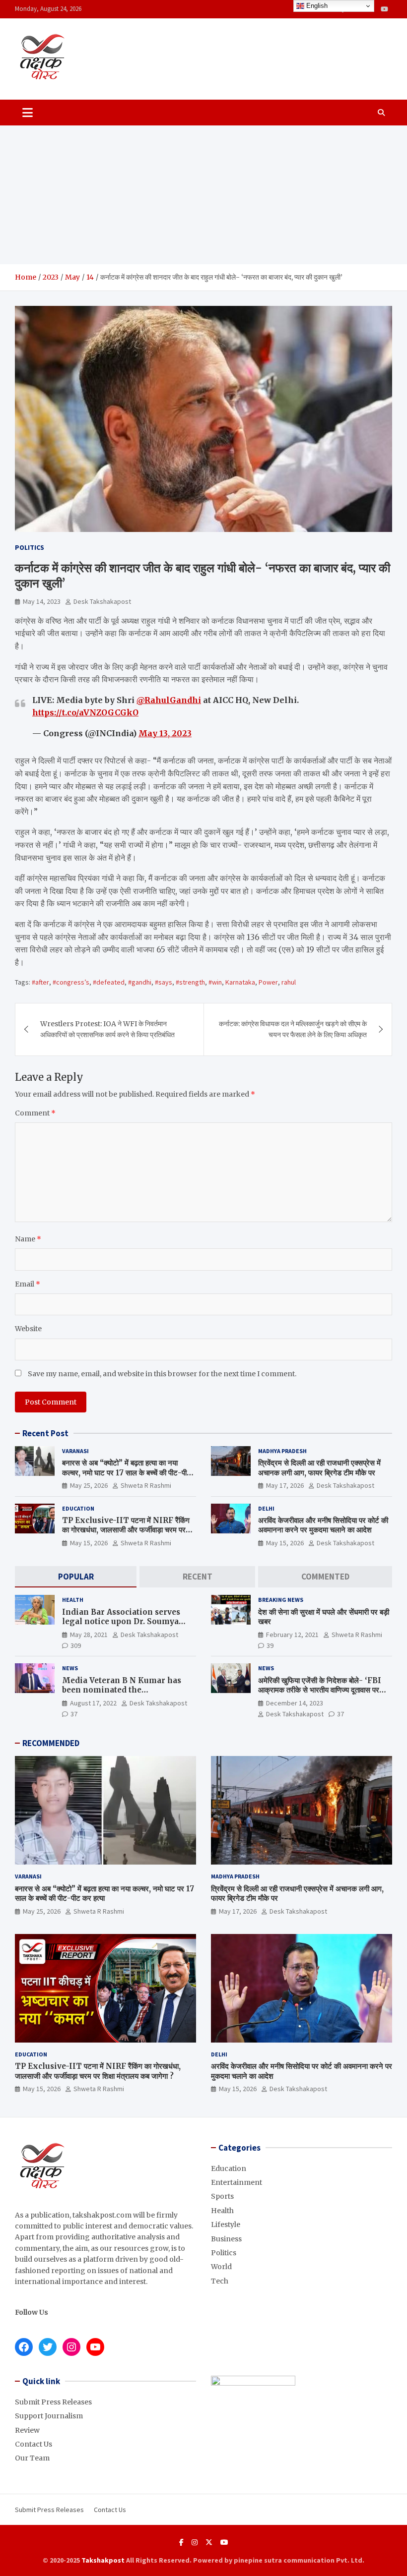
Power (268, 982)
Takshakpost (103, 2560)
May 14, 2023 (42, 601)
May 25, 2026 (89, 1485)
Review (27, 2430)
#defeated (109, 982)
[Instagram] (195, 2542)
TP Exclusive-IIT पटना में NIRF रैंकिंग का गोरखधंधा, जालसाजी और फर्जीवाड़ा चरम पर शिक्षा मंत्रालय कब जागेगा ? (126, 1530)
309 (76, 1645)
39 (270, 1645)
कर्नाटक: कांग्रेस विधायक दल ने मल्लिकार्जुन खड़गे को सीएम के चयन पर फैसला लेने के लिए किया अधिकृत (293, 1029)
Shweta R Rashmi (146, 1485)
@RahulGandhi (169, 700)
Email (28, 1284)
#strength (190, 982)
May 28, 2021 (89, 1635)
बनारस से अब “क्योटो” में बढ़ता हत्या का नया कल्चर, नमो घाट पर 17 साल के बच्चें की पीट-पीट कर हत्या (127, 1472)
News (70, 1668)
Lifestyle (226, 2225)
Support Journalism (49, 2416)
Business (226, 2239)
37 (74, 1714)
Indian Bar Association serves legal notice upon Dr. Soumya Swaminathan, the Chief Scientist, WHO (121, 1627)
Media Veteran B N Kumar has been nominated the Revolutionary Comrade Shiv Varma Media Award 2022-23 (122, 1695)
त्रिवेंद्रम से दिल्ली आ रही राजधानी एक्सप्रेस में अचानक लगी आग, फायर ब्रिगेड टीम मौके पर (319, 1468)
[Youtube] (384, 9)
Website (28, 1329)
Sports (222, 2196)
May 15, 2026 (89, 1543)
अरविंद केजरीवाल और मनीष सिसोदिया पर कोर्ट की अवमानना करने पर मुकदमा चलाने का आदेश (323, 1525)
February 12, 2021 (292, 1635)
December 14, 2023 (295, 1703)
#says (164, 982)
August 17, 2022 (93, 1703)
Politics (30, 547)
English (316, 6)
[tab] (76, 1577)
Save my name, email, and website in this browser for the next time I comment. (162, 1374)
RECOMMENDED (51, 1743)
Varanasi (75, 1451)
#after (40, 982)
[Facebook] (181, 2542)
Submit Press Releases (53, 2402)
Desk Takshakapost (102, 601)
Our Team (32, 2458)
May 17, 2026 (285, 1485)
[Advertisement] (203, 195)
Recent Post (45, 1433)
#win (215, 982)
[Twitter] (209, 2542)
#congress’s (71, 982)
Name (28, 1239)
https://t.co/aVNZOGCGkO (85, 712)
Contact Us (34, 2444)
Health (73, 1600)
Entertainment (237, 2182)
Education (78, 1508)
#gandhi (140, 982)
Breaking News (281, 1600)
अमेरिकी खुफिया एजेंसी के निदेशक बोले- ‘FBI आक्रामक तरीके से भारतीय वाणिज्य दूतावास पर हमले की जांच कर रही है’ (320, 1690)
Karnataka (240, 982)
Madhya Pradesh (282, 1451)
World (221, 2267)
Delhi (266, 1508)
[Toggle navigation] (28, 113)
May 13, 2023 (165, 733)
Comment (35, 1113)
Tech (220, 2281)
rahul (289, 982)
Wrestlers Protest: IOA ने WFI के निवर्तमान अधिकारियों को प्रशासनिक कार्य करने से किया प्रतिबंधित (107, 1029)
